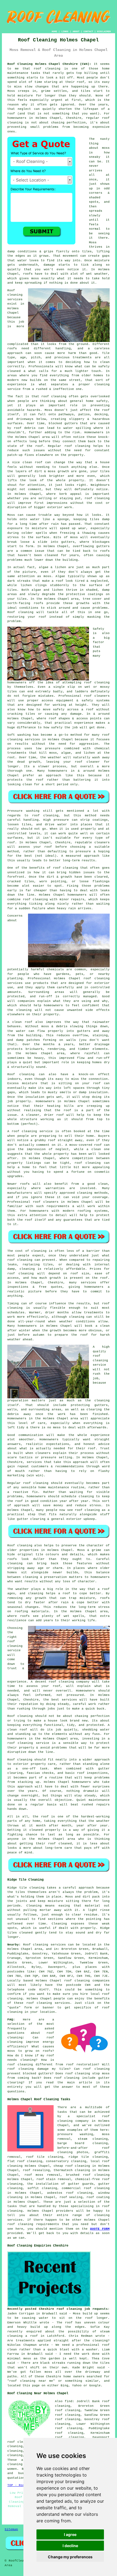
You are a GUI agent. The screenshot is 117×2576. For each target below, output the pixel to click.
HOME (54, 31)
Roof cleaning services (15, 295)
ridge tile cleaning (88, 2157)
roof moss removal (42, 2175)
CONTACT (88, 31)
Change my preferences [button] (70, 2557)
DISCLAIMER (104, 31)
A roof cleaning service (30, 1131)
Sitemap (11, 2529)
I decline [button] (70, 2546)
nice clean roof (27, 462)
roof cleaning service (15, 1646)
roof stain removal (54, 2179)
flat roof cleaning (25, 2161)
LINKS (65, 31)
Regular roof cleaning (28, 1483)
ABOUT (76, 31)
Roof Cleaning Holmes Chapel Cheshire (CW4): (49, 64)
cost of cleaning (31, 1251)
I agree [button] (70, 2534)
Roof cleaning (20, 612)
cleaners (43, 1453)
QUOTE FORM (100, 2229)
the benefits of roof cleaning (50, 868)
